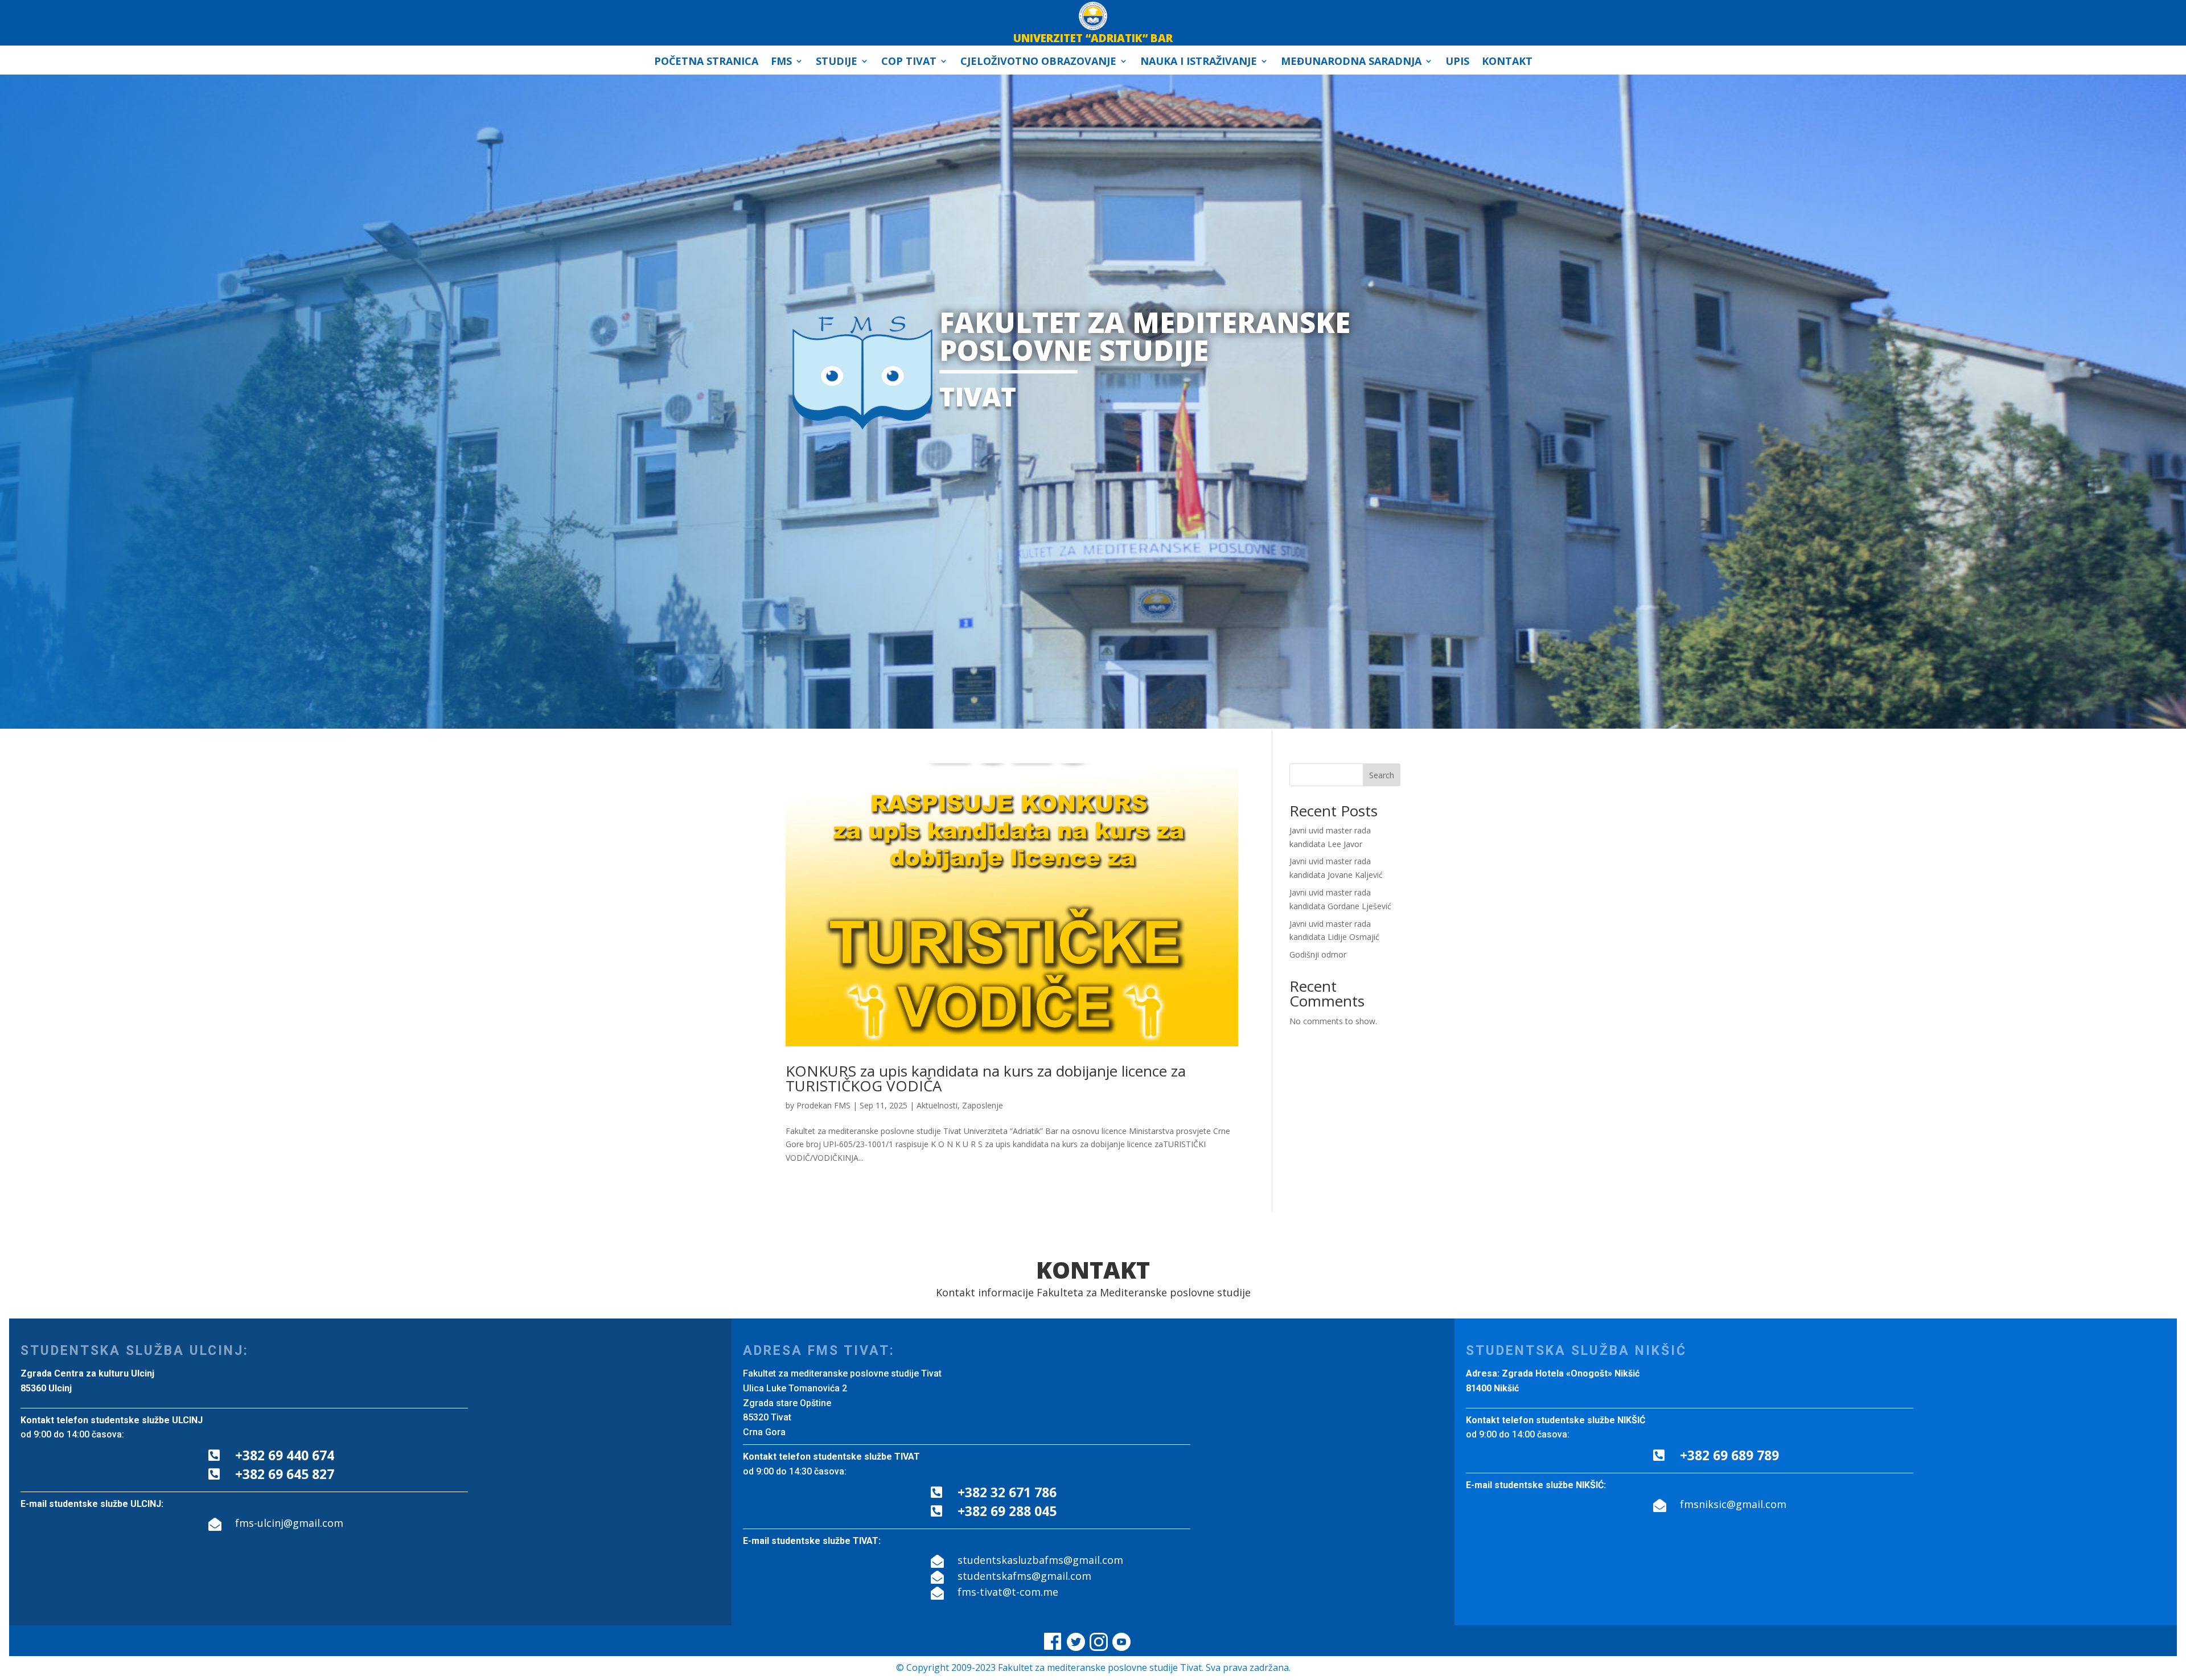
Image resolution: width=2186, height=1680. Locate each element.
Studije (837, 62)
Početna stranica (706, 62)
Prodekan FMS (823, 1105)
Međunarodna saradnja (1351, 62)
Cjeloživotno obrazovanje (1038, 62)
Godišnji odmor (1318, 954)
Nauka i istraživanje (1199, 62)
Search (1382, 775)
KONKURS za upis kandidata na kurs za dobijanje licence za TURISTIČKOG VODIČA (986, 1078)
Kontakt (1507, 62)
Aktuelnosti (937, 1105)
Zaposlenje (983, 1105)
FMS (781, 62)
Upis (1457, 62)
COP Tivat (909, 62)
